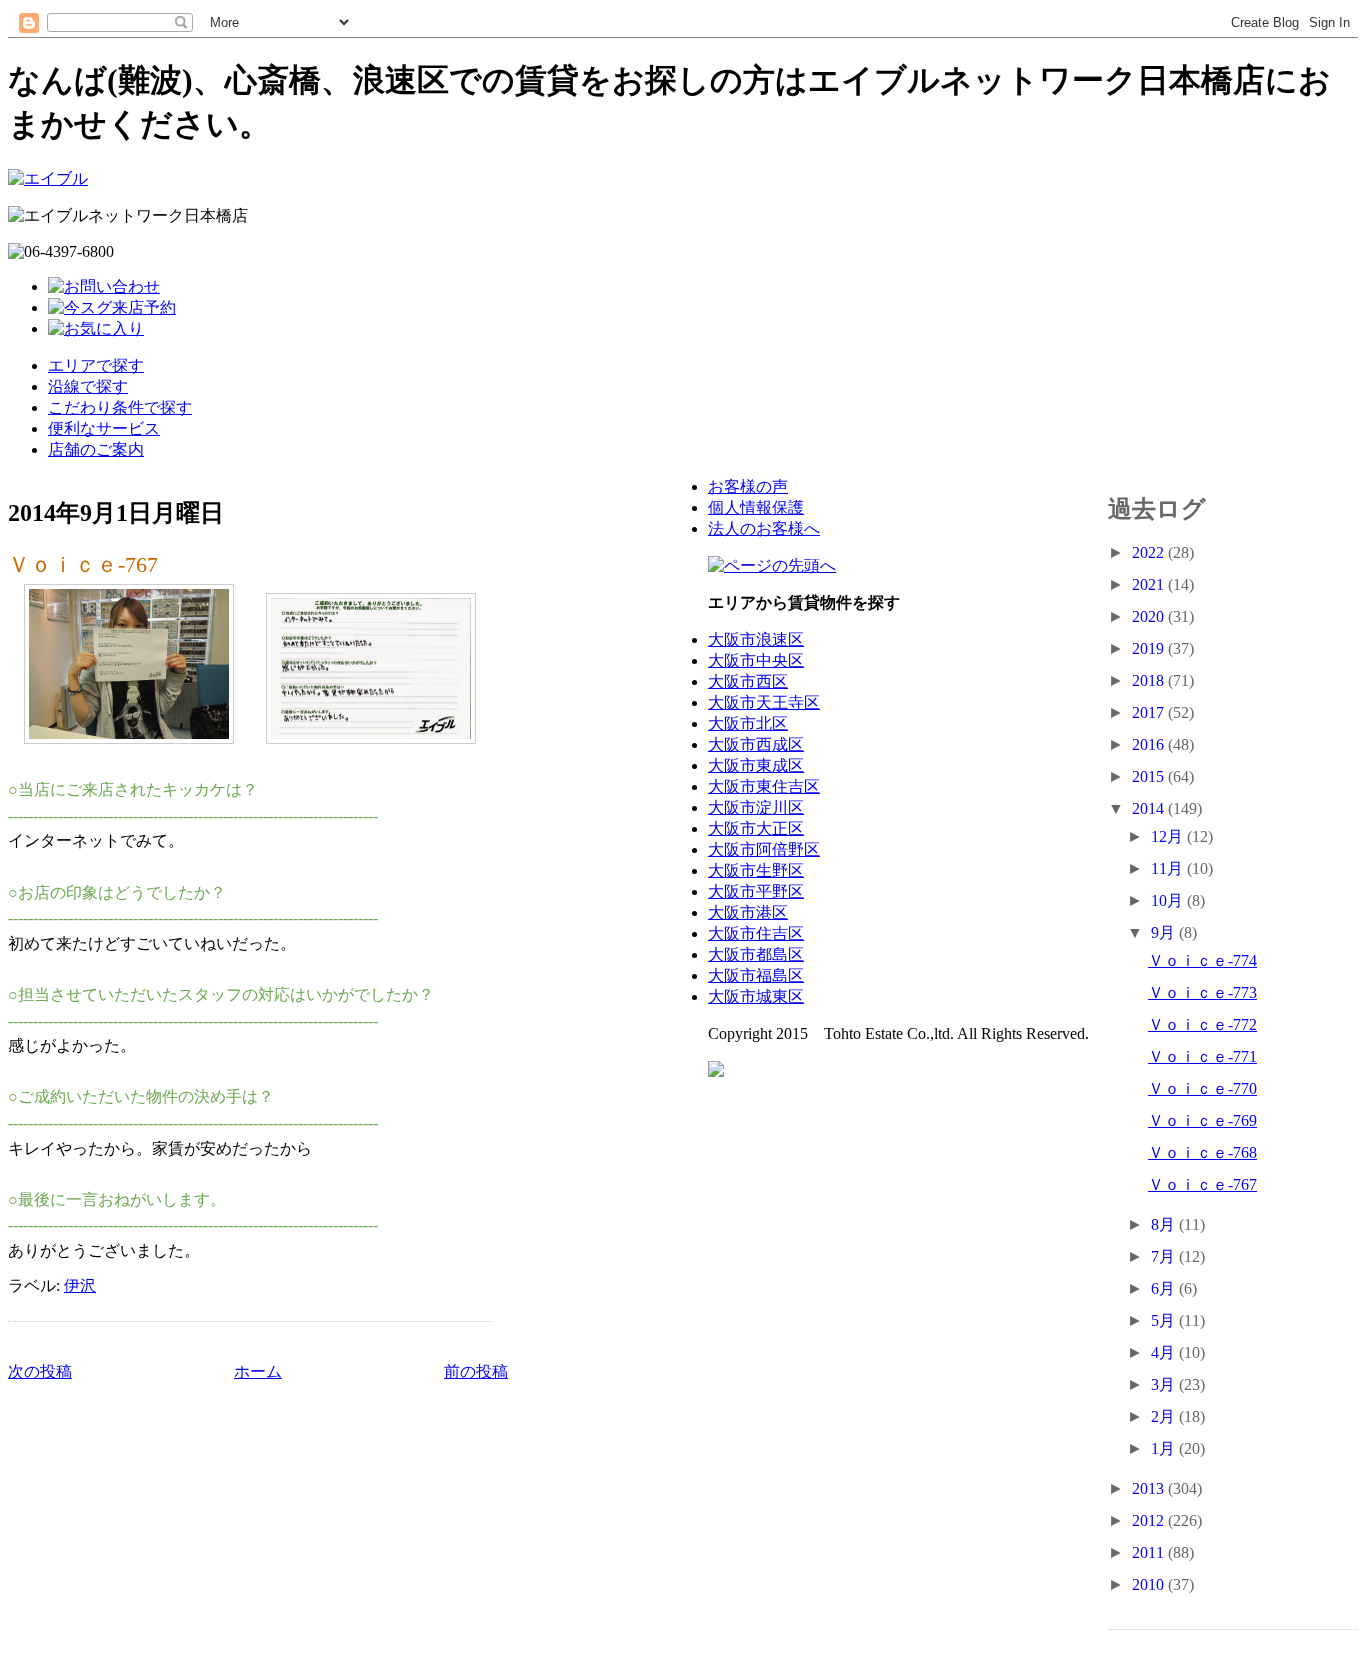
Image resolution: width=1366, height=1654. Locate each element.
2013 (1150, 1488)
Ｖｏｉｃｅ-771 (1202, 1056)
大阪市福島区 (756, 975)
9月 (1165, 932)
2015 (1150, 776)
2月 (1165, 1416)
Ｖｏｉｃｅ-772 (1202, 1024)
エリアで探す (96, 365)
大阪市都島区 (756, 954)
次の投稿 (40, 1371)
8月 (1165, 1224)
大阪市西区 (748, 681)
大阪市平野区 (756, 891)
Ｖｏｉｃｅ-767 (83, 564)
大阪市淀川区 (756, 807)
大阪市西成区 (756, 744)
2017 (1150, 712)
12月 (1169, 836)
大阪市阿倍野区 (764, 849)
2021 (1150, 584)
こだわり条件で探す (120, 407)
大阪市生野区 (756, 870)
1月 (1165, 1448)
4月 (1165, 1352)
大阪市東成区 (756, 765)
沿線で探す (88, 386)
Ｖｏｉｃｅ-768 (1202, 1152)
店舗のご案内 (96, 449)
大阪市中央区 (756, 660)
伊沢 (80, 1285)
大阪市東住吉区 (764, 786)
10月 (1169, 900)
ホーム (258, 1371)
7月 (1165, 1256)
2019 (1150, 648)
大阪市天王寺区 (764, 702)
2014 (1150, 808)
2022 (1150, 552)
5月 (1165, 1320)
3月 (1165, 1384)
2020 (1150, 616)
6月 (1165, 1288)
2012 (1150, 1520)
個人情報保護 (756, 507)
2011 (1150, 1552)
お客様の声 (748, 486)
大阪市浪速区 (756, 639)
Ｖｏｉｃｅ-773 (1202, 992)
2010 (1150, 1584)
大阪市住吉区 (756, 933)
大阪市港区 (748, 912)
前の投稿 (476, 1371)
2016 (1150, 744)
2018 (1150, 680)
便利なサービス (104, 428)
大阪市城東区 (756, 996)
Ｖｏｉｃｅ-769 (1202, 1120)
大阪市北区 (748, 723)
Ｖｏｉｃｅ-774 (1202, 960)
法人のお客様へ (764, 528)
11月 (1169, 868)
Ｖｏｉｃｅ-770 (1202, 1088)
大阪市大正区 (756, 828)
